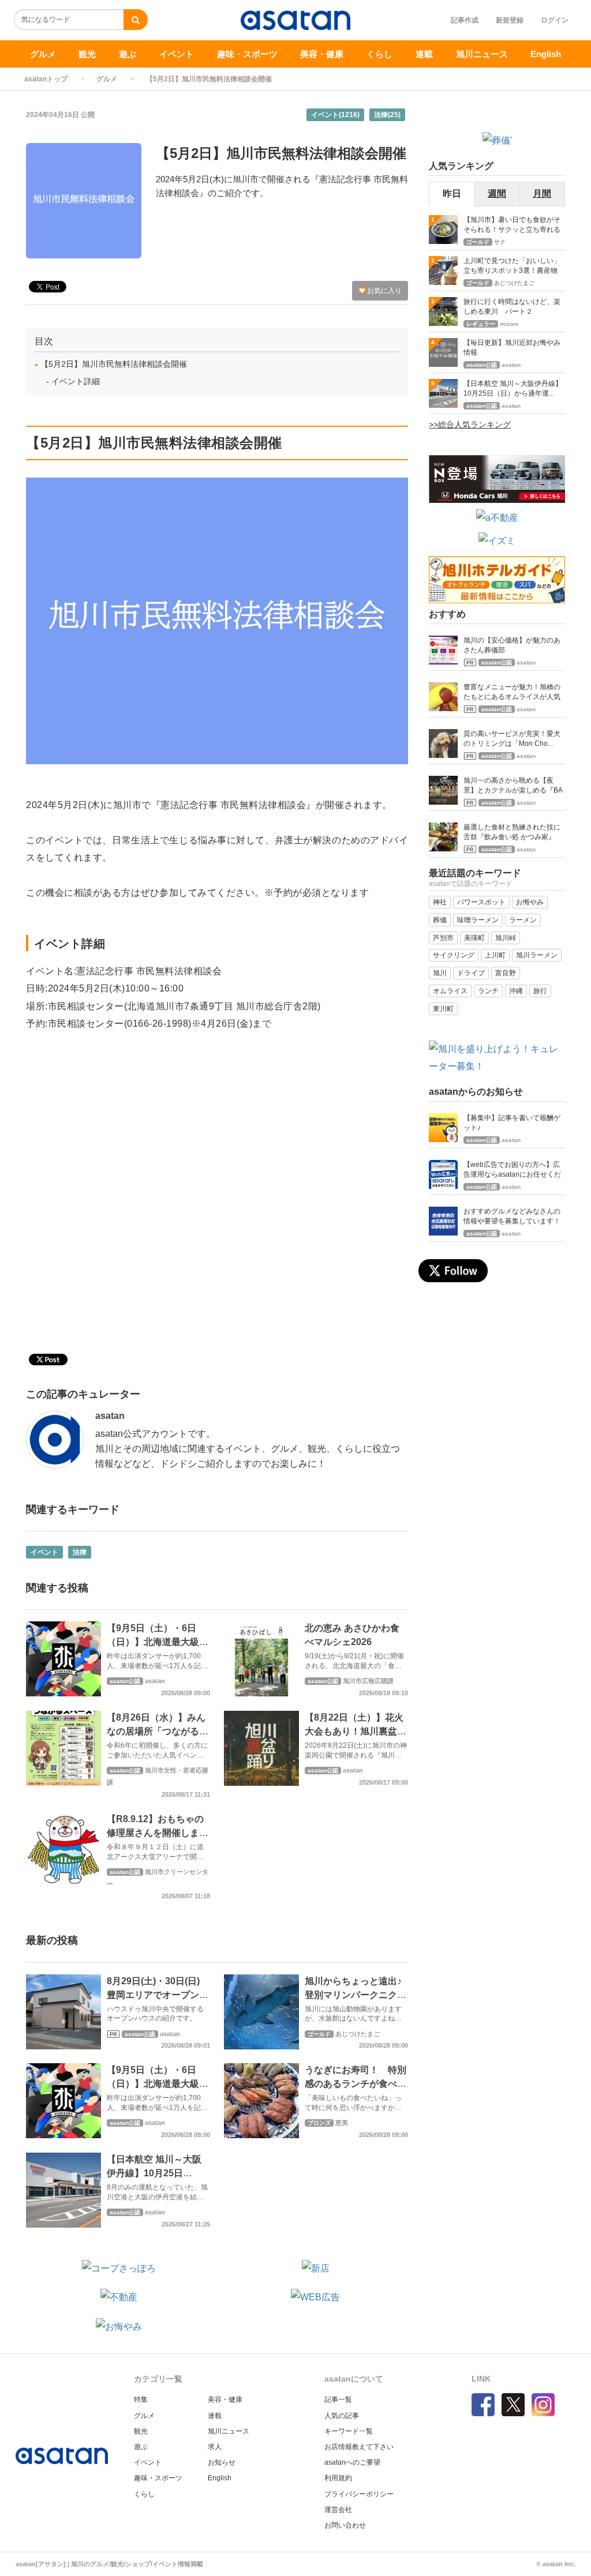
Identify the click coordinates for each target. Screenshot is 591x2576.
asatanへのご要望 (352, 2462)
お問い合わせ (345, 2525)
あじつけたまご (358, 2034)
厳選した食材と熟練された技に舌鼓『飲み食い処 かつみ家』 (512, 832)
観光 (87, 54)
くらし (379, 54)
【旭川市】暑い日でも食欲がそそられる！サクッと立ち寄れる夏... (512, 226)
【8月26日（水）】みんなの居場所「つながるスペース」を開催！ (158, 1731)
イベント (177, 54)
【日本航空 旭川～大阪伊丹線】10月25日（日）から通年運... (513, 388)
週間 (497, 194)
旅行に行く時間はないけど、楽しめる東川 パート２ (512, 307)
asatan (110, 1416)
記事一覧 (338, 2399)
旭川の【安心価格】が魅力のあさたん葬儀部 (512, 645)
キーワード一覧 (349, 2431)
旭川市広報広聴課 (368, 1681)
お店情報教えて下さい (359, 2447)
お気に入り (384, 291)
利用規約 (338, 2478)
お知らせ (222, 2462)
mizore (509, 324)
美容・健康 (322, 54)
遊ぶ (128, 54)
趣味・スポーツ (247, 54)
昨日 (452, 194)
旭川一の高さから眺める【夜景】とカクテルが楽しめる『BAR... (513, 786)
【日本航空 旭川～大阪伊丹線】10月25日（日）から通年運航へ (154, 2173)
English (546, 54)
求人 (215, 2447)
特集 (141, 2399)
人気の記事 (342, 2416)
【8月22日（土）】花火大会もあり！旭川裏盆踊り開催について (356, 1731)
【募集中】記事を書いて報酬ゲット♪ (512, 1123)
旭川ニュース (482, 54)
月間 (542, 194)
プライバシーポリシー (359, 2494)
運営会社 (338, 2510)
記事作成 (465, 20)
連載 (424, 54)
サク (500, 242)
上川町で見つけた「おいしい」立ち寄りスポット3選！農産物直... (512, 267)
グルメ (43, 54)
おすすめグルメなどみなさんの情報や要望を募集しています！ (512, 1216)
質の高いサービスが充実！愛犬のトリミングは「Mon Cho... (512, 739)
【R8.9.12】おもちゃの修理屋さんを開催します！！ (155, 1833)
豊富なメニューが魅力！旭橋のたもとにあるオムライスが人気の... (512, 693)
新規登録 (510, 20)
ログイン (555, 20)
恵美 (342, 2123)
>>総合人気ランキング (470, 425)
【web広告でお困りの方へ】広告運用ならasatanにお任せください (512, 1171)
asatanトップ (46, 79)
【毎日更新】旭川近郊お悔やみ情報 (512, 348)
